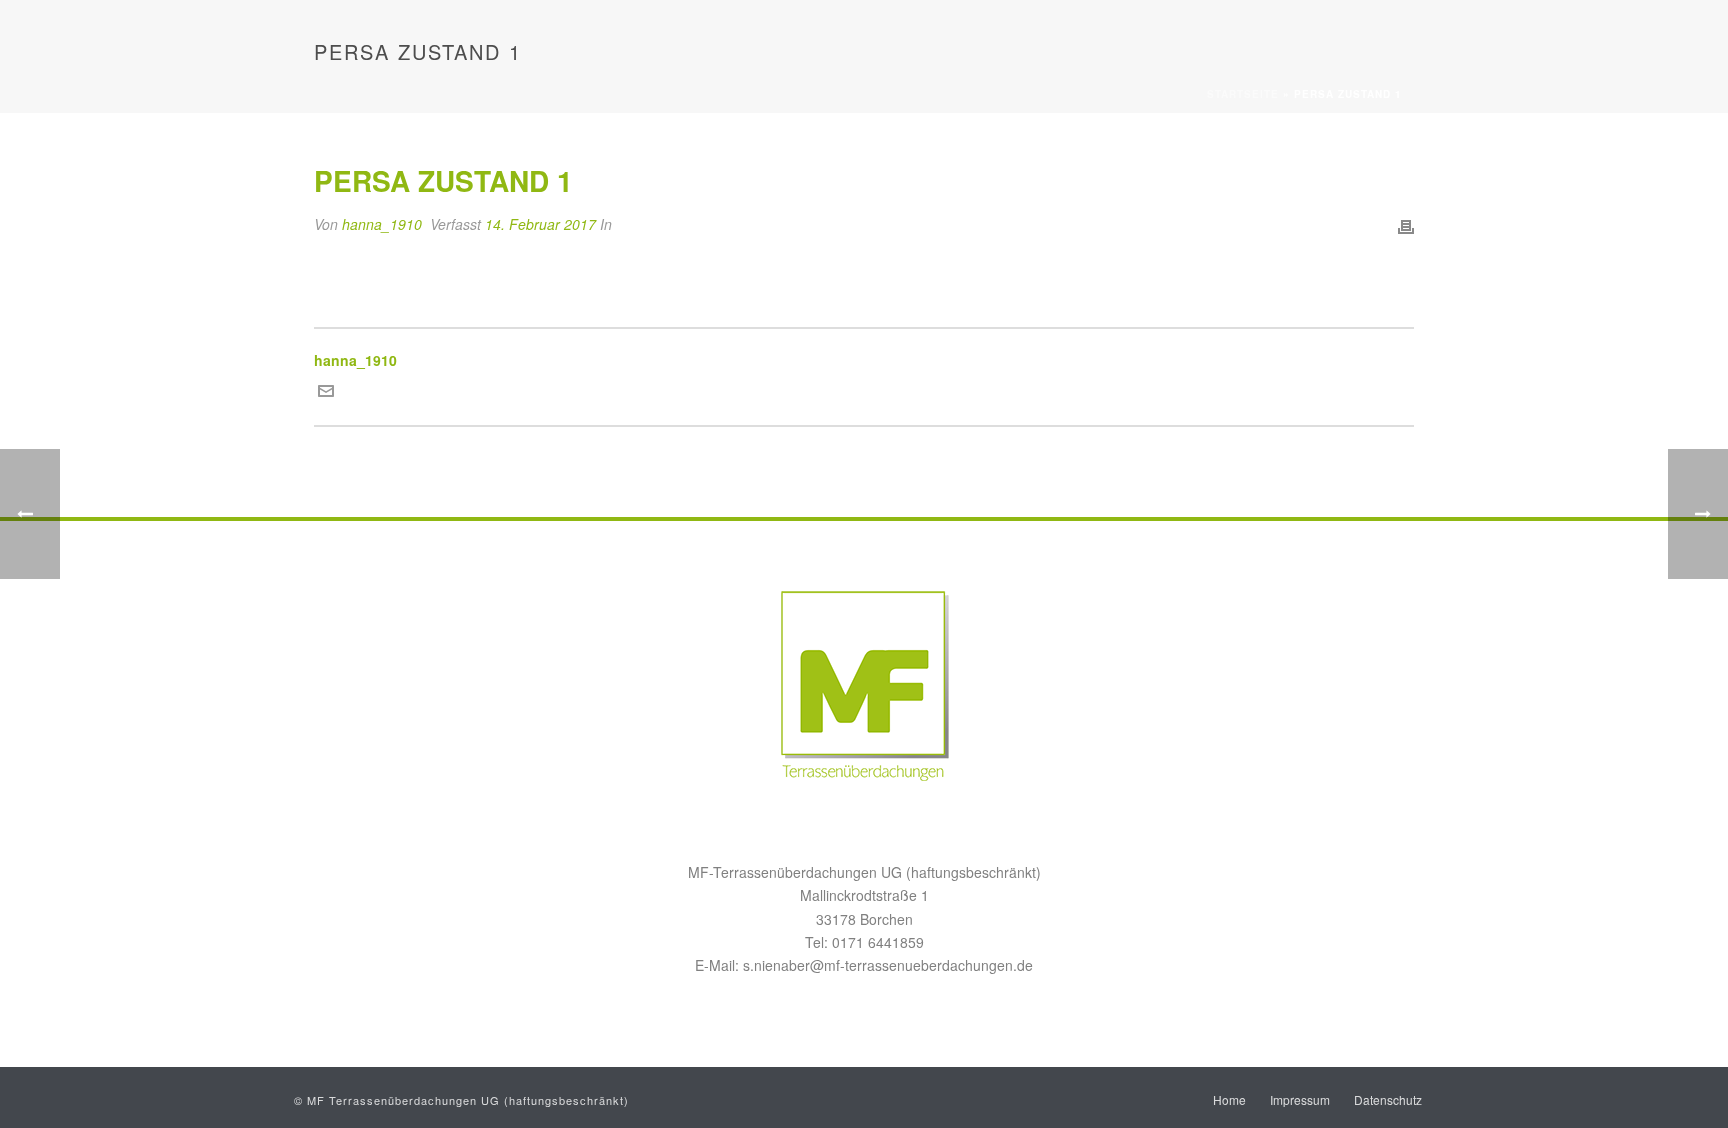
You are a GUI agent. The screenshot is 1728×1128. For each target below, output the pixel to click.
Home (1229, 1100)
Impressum (1300, 1100)
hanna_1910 (382, 224)
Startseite (1243, 94)
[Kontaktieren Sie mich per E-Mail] (326, 393)
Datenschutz (1388, 1100)
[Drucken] (1406, 224)
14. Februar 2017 (540, 224)
